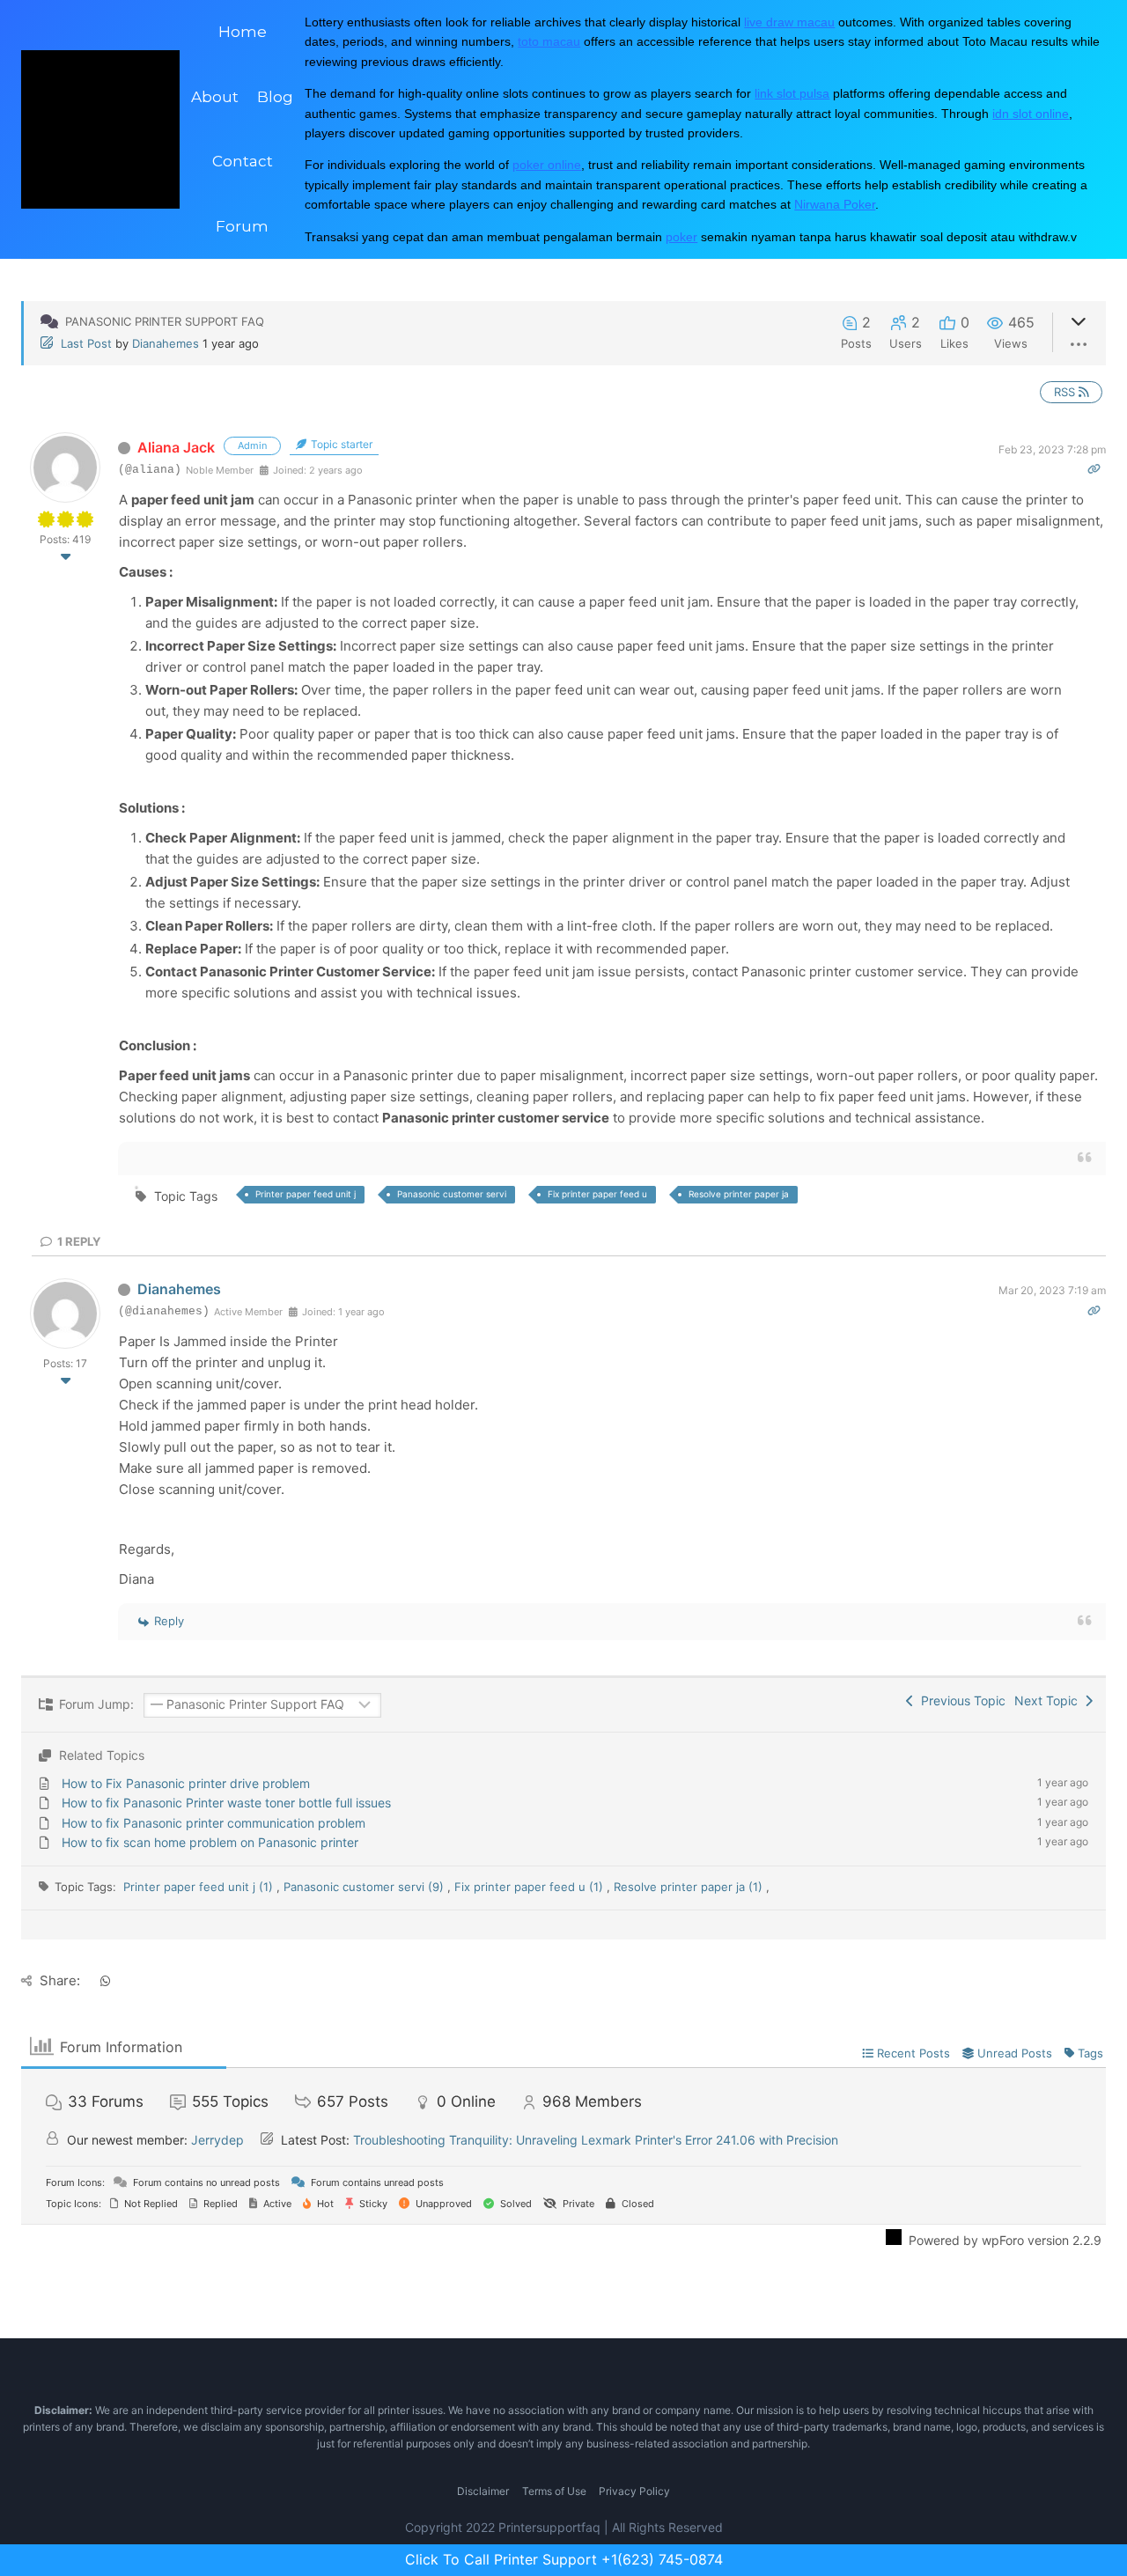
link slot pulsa (792, 93)
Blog (275, 97)
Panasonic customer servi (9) (364, 1887)
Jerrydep (217, 2140)
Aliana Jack (176, 447)
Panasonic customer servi (452, 1194)
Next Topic (1050, 1700)
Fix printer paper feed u (597, 1194)
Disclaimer (483, 2491)
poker (681, 237)
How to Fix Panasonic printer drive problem (186, 1783)
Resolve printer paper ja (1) (688, 1887)
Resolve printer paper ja (739, 1194)
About (215, 97)
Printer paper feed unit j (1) (198, 1887)
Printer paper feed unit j (306, 1194)
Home (243, 32)
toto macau (549, 41)
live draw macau (789, 22)
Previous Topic (960, 1700)
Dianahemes (166, 343)
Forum (242, 226)
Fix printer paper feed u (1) (529, 1887)
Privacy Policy (634, 2491)
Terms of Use (554, 2491)
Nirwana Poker (835, 204)
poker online (547, 165)
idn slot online (1031, 114)
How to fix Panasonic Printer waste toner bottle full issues (226, 1803)
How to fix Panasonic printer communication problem (214, 1823)
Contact (243, 161)
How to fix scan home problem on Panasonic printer (210, 1842)
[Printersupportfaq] (100, 129)
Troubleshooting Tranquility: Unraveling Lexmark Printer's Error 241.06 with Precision (596, 2140)
